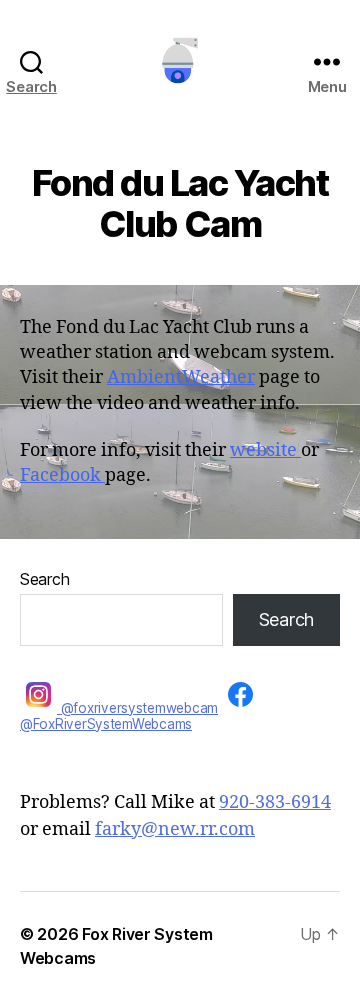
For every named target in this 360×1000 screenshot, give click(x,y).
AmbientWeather (181, 377)
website (265, 450)
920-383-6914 (275, 802)
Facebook (62, 475)
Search (44, 579)
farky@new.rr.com (175, 829)
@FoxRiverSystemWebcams (106, 724)
